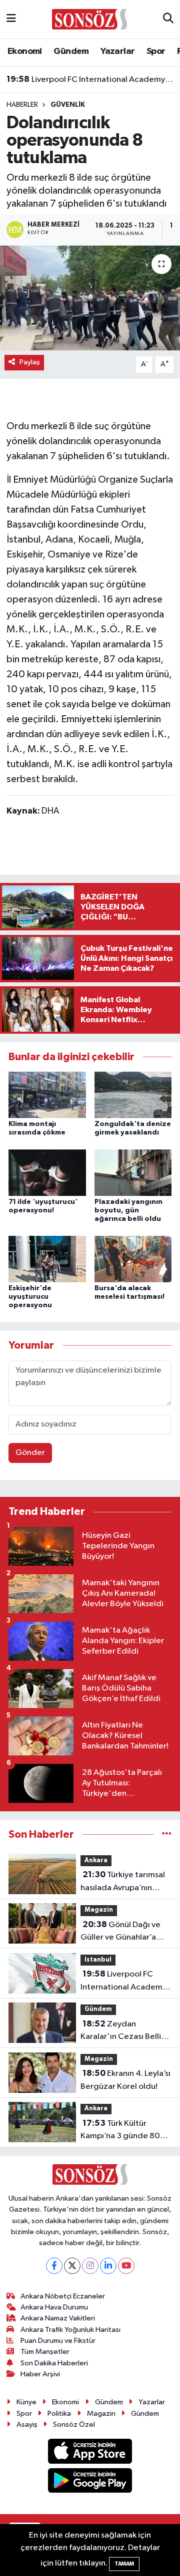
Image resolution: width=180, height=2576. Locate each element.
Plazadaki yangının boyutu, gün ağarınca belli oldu (128, 1210)
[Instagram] (90, 2266)
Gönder (30, 1453)
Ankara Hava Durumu (54, 2307)
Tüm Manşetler (45, 2352)
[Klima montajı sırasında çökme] (47, 1095)
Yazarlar (117, 51)
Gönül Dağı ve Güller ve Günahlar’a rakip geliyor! (120, 1932)
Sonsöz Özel (74, 2425)
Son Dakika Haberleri (54, 2363)
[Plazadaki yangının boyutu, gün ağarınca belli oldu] (133, 1173)
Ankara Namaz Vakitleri (58, 2318)
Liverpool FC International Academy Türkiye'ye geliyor (90, 79)
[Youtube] (126, 2266)
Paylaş (30, 362)
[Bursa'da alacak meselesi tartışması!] (133, 1259)
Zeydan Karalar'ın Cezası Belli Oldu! (121, 2031)
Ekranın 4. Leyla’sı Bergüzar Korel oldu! (125, 2080)
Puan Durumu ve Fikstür (58, 2341)
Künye (26, 2402)
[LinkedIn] (108, 2266)
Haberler (22, 105)
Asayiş (27, 2425)
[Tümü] (167, 1835)
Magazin (99, 1910)
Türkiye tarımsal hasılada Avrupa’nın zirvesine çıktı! (123, 1882)
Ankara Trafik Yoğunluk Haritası (70, 2330)
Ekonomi (25, 51)
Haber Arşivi (40, 2374)
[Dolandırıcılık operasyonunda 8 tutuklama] (90, 298)
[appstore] (90, 2453)
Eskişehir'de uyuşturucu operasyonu (30, 1297)
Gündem (71, 51)
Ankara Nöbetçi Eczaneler (63, 2296)
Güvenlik (68, 105)
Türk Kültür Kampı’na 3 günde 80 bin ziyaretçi (120, 2131)
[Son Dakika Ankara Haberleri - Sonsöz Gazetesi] (89, 19)
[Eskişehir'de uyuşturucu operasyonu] (47, 1259)
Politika (59, 2414)
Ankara (96, 1860)
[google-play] (90, 2482)
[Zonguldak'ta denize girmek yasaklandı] (133, 1095)
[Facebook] (54, 2266)
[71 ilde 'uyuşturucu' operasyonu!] (47, 1173)
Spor (156, 51)
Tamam (124, 2564)
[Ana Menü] (11, 19)
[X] (72, 2266)
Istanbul (98, 1960)
